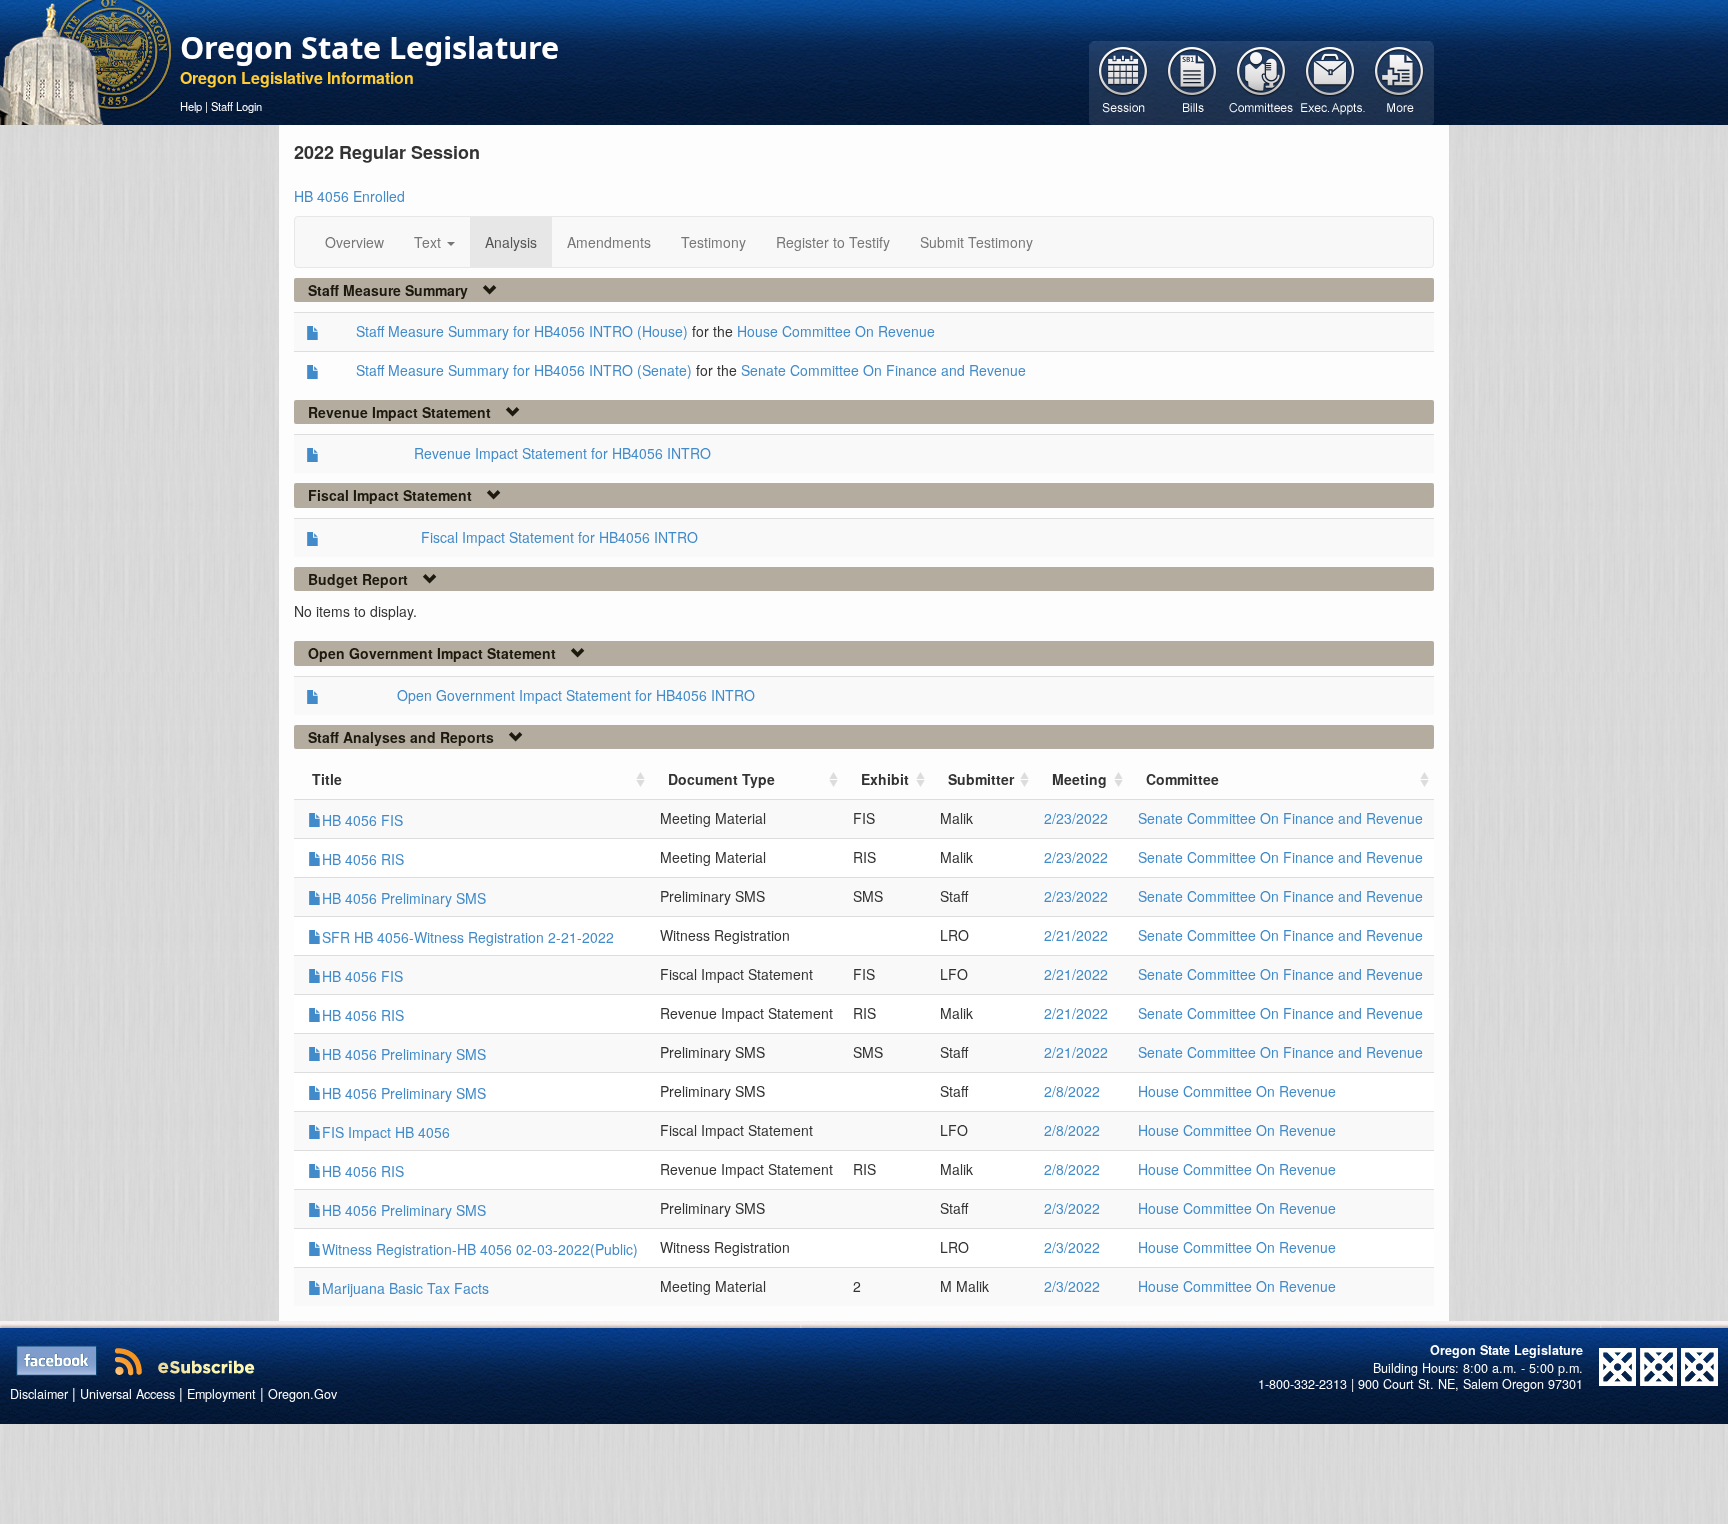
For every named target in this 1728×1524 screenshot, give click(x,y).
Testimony (713, 242)
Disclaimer (39, 1394)
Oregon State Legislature (369, 47)
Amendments (609, 242)
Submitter (981, 779)
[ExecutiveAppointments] (1330, 81)
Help (191, 106)
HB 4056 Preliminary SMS (404, 898)
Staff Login (236, 106)
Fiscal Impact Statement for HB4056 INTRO (559, 537)
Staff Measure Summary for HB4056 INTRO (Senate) (524, 370)
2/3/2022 (1072, 1208)
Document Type (721, 779)
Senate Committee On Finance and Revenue (883, 370)
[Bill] (1192, 81)
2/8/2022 (1072, 1091)
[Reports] (1399, 81)
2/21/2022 (1076, 935)
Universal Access (127, 1394)
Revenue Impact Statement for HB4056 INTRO (562, 453)
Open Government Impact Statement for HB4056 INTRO (576, 695)
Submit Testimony (976, 242)
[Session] (1123, 81)
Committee (1182, 779)
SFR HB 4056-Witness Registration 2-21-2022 (468, 937)
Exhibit (885, 779)
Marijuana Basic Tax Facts (405, 1288)
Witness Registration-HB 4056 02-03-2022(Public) (480, 1249)
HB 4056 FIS (362, 820)
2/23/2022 (1076, 818)
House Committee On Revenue (836, 331)
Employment (221, 1394)
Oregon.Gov (302, 1394)
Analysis (511, 242)
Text (429, 242)
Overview (354, 242)
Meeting (1079, 779)
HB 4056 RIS (363, 859)
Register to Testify (833, 242)
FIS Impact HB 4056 (386, 1132)
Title (327, 779)
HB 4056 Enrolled (349, 196)
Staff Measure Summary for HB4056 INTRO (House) (522, 331)
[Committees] (1261, 81)
